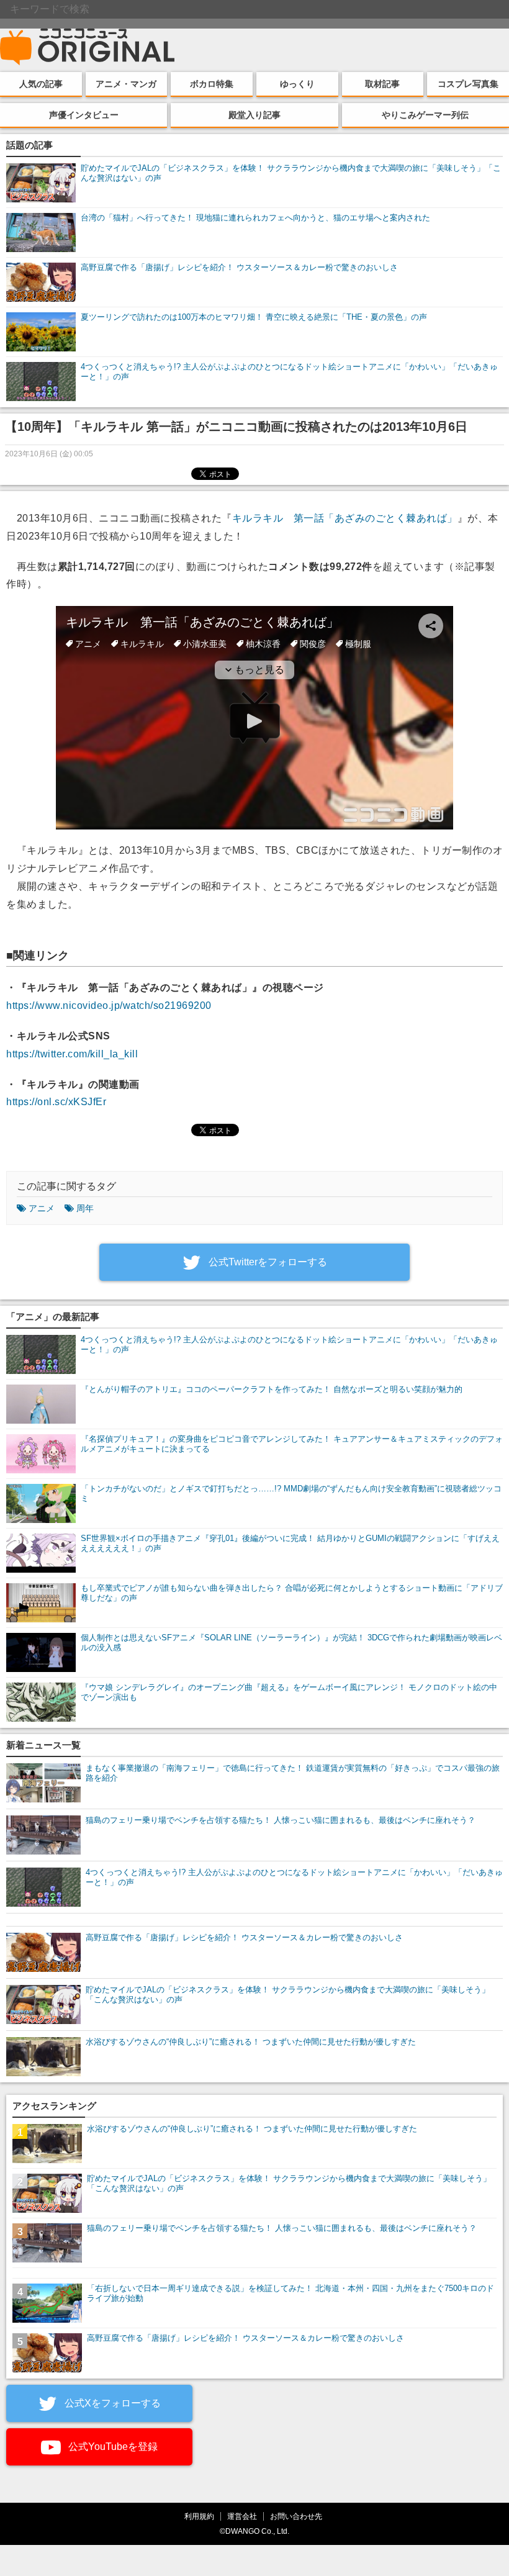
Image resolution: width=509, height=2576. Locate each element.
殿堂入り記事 (254, 115)
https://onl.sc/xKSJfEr (56, 1102)
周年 (85, 1208)
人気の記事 (41, 84)
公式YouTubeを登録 (112, 2447)
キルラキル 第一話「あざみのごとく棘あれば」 (345, 518)
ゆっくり (297, 84)
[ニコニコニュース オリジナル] (88, 47)
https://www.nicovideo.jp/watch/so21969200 (109, 1006)
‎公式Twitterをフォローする (267, 1262)
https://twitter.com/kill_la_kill (72, 1054)
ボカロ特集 (212, 84)
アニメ (42, 1208)
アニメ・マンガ (126, 84)
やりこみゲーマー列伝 (425, 115)
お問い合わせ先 (296, 2516)
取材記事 (382, 84)
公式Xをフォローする (111, 2403)
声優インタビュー (84, 115)
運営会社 (242, 2516)
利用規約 (199, 2516)
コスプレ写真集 (468, 84)
